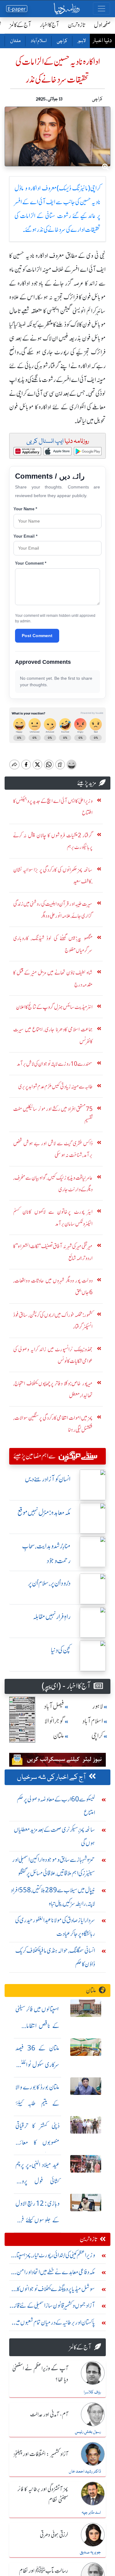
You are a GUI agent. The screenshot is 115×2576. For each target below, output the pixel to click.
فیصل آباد (54, 1706)
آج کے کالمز (21, 25)
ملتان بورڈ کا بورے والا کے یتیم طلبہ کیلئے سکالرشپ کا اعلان (37, 2104)
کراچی (62, 41)
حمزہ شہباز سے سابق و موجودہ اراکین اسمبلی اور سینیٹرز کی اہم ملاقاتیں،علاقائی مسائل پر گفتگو (54, 1866)
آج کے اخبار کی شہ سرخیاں (52, 1777)
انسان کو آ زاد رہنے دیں (48, 1479)
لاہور (81, 41)
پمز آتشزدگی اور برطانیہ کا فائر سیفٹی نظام (43, 2495)
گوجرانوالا (54, 1721)
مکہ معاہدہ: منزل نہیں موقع (44, 1513)
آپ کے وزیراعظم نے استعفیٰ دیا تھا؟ (40, 2374)
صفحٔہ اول (102, 25)
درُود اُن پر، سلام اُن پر (49, 1583)
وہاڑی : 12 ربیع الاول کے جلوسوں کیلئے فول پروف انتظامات (37, 2220)
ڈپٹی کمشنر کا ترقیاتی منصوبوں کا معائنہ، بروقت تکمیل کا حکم (37, 2142)
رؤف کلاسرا (92, 2392)
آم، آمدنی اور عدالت (49, 2415)
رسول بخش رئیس (88, 2432)
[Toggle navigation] (102, 9)
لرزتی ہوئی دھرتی (54, 2535)
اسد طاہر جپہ (91, 2513)
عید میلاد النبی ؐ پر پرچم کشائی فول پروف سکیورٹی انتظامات (37, 2181)
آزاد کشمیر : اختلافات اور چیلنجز (41, 2454)
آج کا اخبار (50, 25)
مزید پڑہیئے (87, 783)
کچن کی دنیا (61, 1650)
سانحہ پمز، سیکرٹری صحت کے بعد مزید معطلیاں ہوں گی (54, 1836)
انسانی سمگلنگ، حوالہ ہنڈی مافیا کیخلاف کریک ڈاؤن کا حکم (55, 1957)
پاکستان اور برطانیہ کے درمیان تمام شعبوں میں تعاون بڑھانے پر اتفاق (54, 2324)
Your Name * (25, 509)
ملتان (15, 41)
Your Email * (25, 536)
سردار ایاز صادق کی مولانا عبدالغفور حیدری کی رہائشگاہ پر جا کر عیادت (55, 1927)
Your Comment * (31, 563)
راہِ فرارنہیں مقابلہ (52, 1617)
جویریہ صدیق (90, 2552)
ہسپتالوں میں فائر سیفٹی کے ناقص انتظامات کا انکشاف (37, 2026)
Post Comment (37, 636)
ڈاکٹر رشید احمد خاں (85, 2472)
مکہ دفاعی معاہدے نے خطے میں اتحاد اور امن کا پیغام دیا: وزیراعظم (54, 2273)
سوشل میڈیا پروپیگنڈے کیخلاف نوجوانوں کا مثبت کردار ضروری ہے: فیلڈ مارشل (56, 2290)
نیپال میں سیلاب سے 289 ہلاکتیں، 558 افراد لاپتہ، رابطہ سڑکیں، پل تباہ (53, 1897)
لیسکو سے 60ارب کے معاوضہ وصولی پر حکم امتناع (56, 1806)
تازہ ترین (77, 25)
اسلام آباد (38, 41)
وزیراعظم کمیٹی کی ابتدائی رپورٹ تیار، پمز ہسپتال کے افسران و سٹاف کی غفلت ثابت (54, 2257)
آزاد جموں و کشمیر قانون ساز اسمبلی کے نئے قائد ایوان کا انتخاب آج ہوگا (54, 2307)
